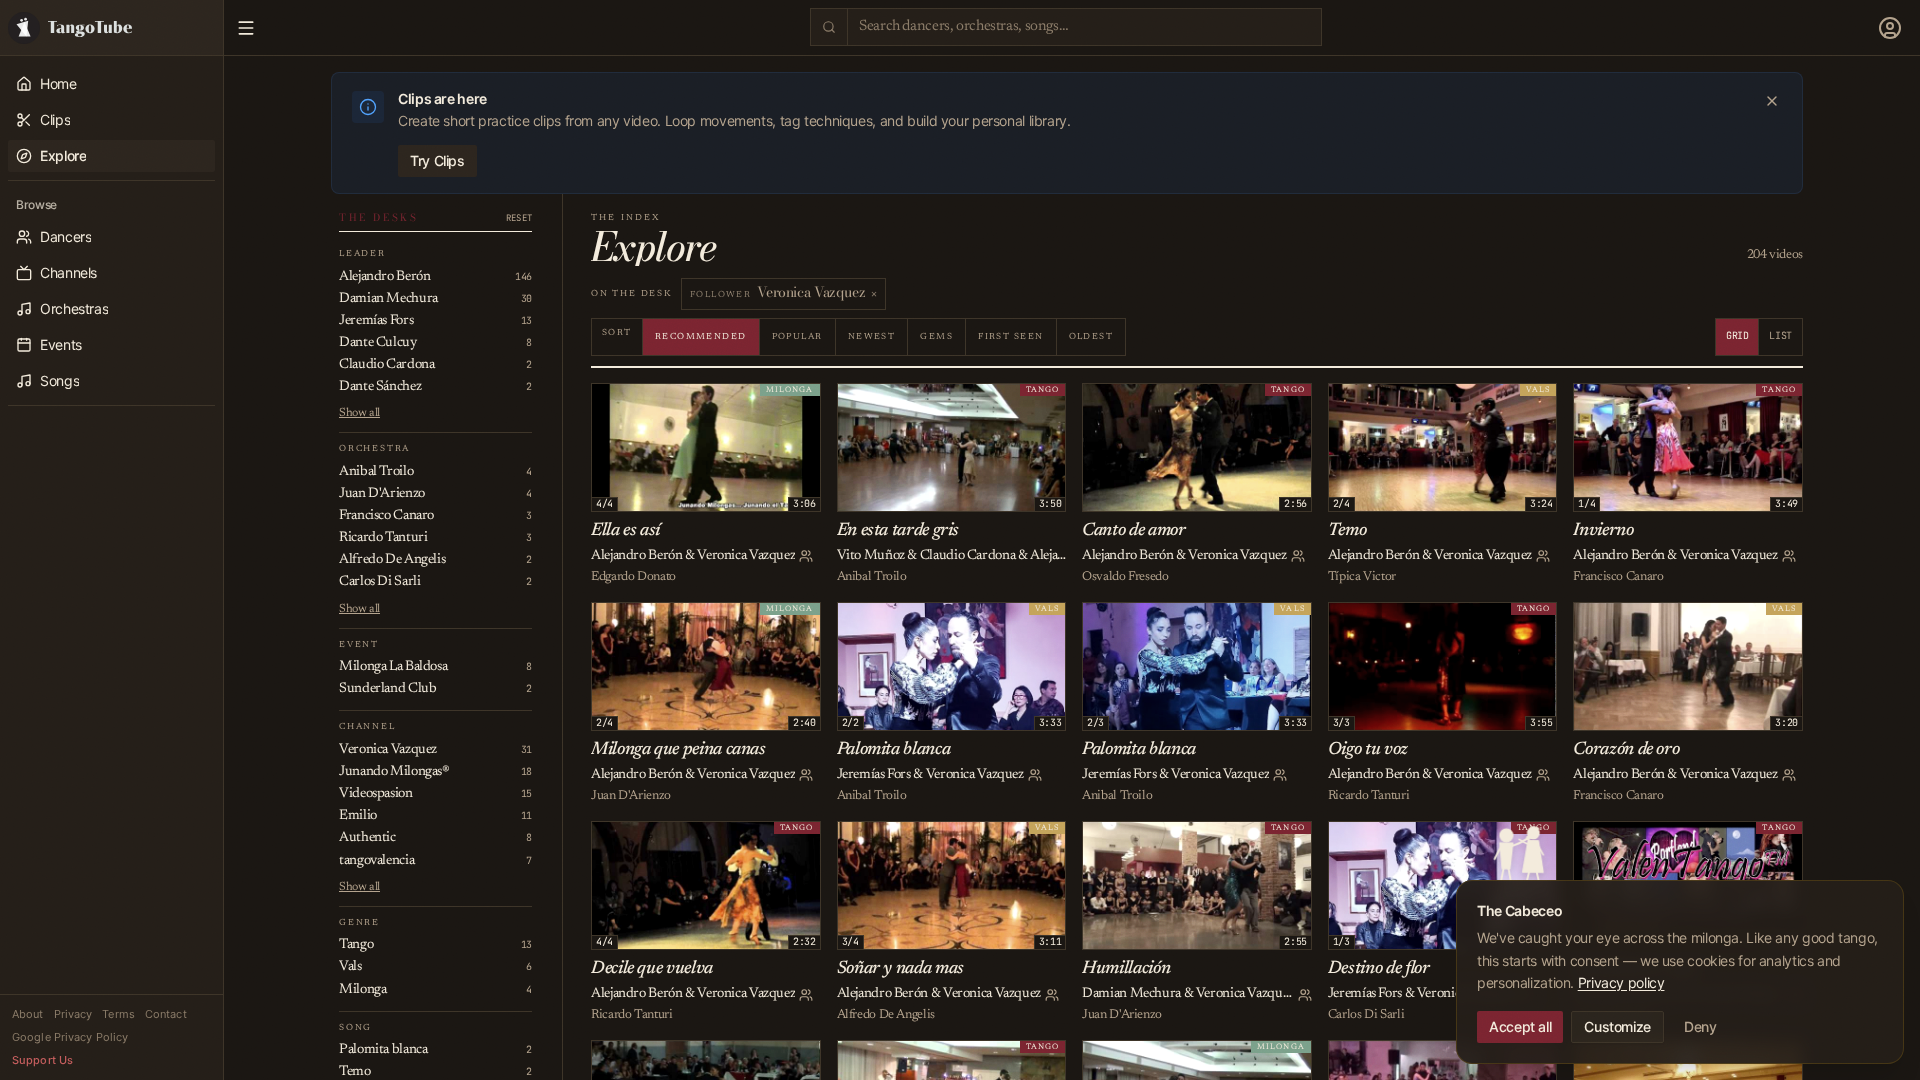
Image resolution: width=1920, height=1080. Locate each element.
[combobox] (1084, 26)
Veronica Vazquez (746, 556)
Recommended (701, 336)
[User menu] (1890, 28)
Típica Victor (1362, 576)
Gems (936, 336)
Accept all (1520, 1026)
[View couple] (806, 556)
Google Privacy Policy (70, 1037)
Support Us (42, 1060)
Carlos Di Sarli (1366, 1014)
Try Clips (437, 160)
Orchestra (374, 448)
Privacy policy (1621, 982)
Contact (166, 1014)
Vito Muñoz (871, 556)
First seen (1010, 336)
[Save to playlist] (632, 402)
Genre (359, 922)
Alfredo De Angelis (886, 1014)
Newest (872, 336)
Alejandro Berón (636, 556)
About (28, 1014)
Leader (362, 253)
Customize (1617, 1026)
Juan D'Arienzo (631, 795)
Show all (359, 413)
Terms (118, 1014)
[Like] (610, 402)
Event (359, 644)
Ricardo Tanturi (1368, 795)
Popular (797, 336)
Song (355, 1027)
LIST (1780, 335)
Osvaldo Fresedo (1125, 576)
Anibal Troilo (872, 576)
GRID (1737, 335)
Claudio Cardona (967, 556)
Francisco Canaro (1618, 576)
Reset (519, 218)
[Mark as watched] (654, 402)
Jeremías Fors (874, 775)
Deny (1700, 1026)
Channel (367, 726)
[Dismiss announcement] (1772, 101)
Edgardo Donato (633, 576)
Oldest (1091, 336)
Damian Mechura (1131, 994)
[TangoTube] (111, 27)
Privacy (73, 1014)
